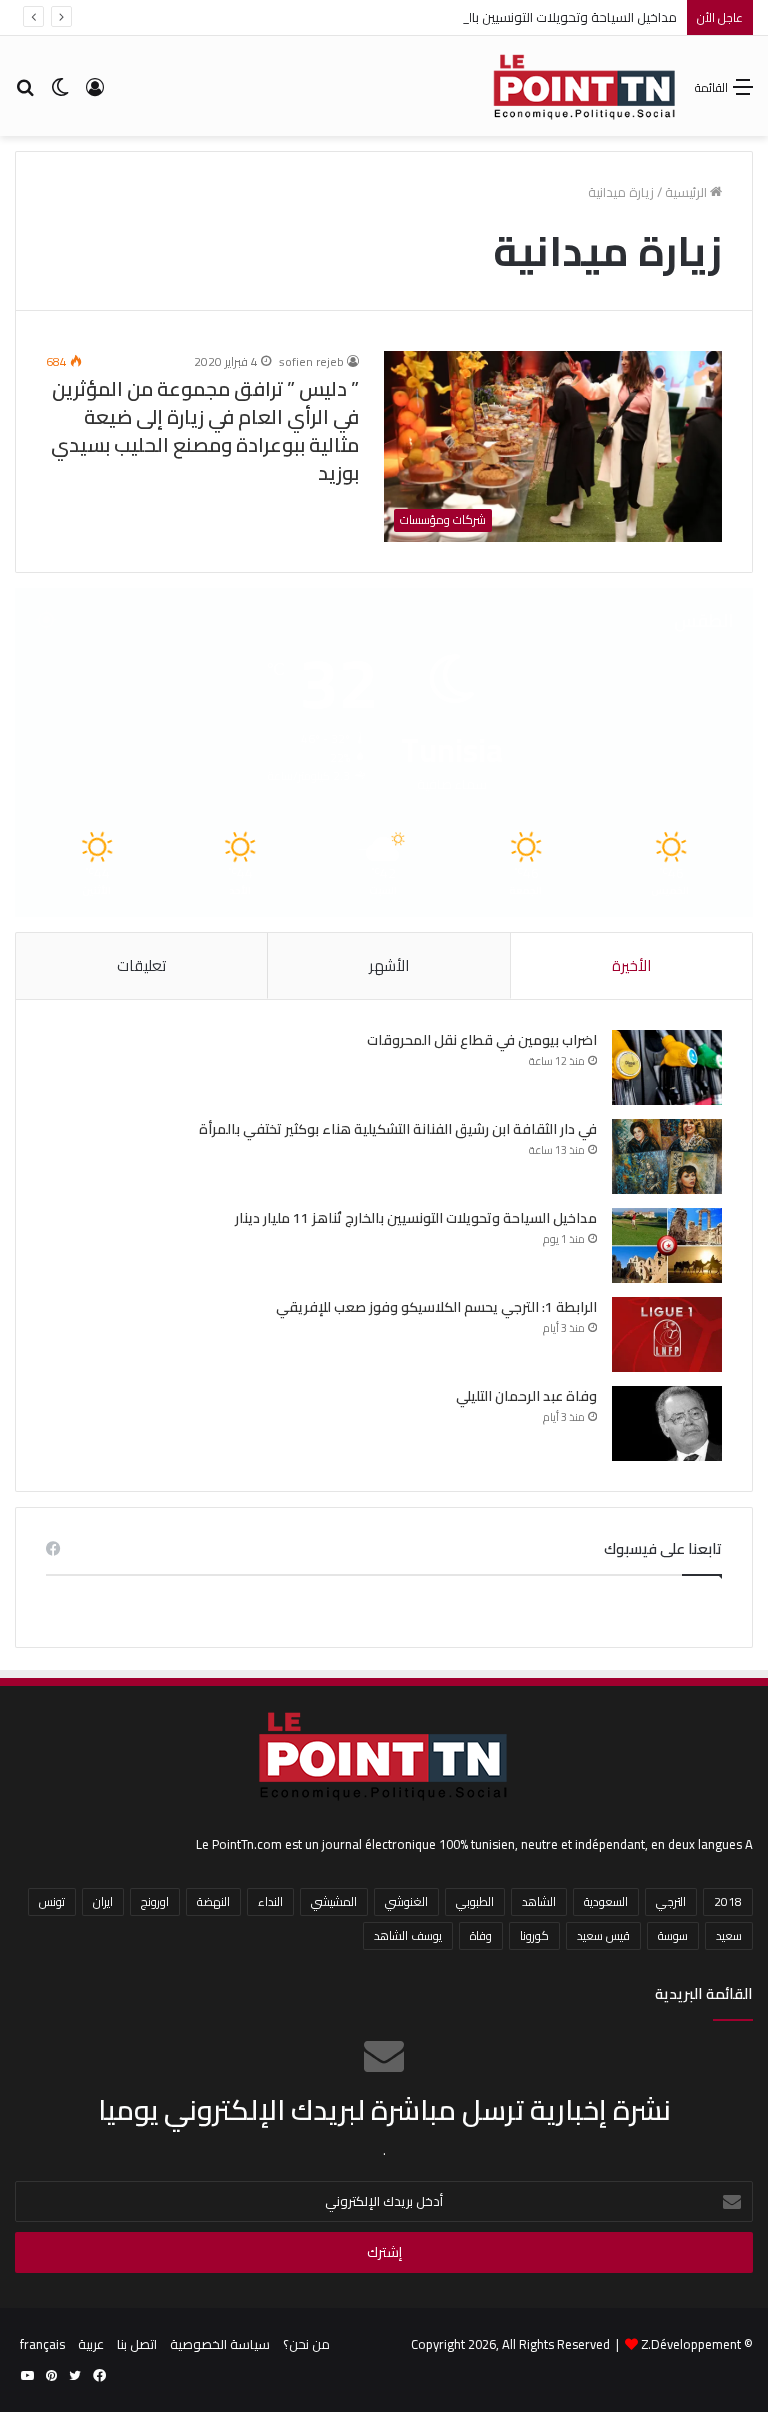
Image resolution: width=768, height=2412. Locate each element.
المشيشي (334, 1901)
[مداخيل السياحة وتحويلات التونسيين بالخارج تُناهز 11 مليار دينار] (667, 1245)
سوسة (673, 1935)
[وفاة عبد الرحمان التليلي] (667, 1423)
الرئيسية (687, 192)
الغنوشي (406, 1901)
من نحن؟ (306, 2344)
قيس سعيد (603, 1935)
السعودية (606, 1901)
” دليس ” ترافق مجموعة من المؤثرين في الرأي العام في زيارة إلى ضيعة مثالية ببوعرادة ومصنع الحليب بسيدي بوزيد (205, 430)
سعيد (729, 1935)
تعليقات (141, 965)
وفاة (481, 1935)
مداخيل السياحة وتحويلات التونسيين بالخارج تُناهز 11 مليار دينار (511, 17)
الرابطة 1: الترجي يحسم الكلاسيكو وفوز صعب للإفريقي (436, 1307)
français (42, 2344)
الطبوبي (475, 1901)
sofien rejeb (311, 361)
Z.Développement (691, 2344)
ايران (103, 1901)
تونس (52, 1901)
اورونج (155, 1901)
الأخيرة (631, 965)
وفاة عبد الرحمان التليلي (526, 1396)
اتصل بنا (137, 2344)
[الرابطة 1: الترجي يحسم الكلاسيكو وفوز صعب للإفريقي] (667, 1334)
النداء (270, 1901)
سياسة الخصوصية (220, 2344)
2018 (728, 1901)
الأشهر (389, 965)
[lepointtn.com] (585, 86)
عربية (91, 2344)
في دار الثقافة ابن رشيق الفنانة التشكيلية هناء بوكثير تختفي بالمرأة (396, 1129)
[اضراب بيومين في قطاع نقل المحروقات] (667, 1067)
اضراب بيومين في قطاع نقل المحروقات (482, 1040)
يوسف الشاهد (408, 1935)
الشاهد (539, 1901)
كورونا (534, 1935)
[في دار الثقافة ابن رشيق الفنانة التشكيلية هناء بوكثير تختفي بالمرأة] (667, 1156)
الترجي (671, 1901)
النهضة (213, 1901)
